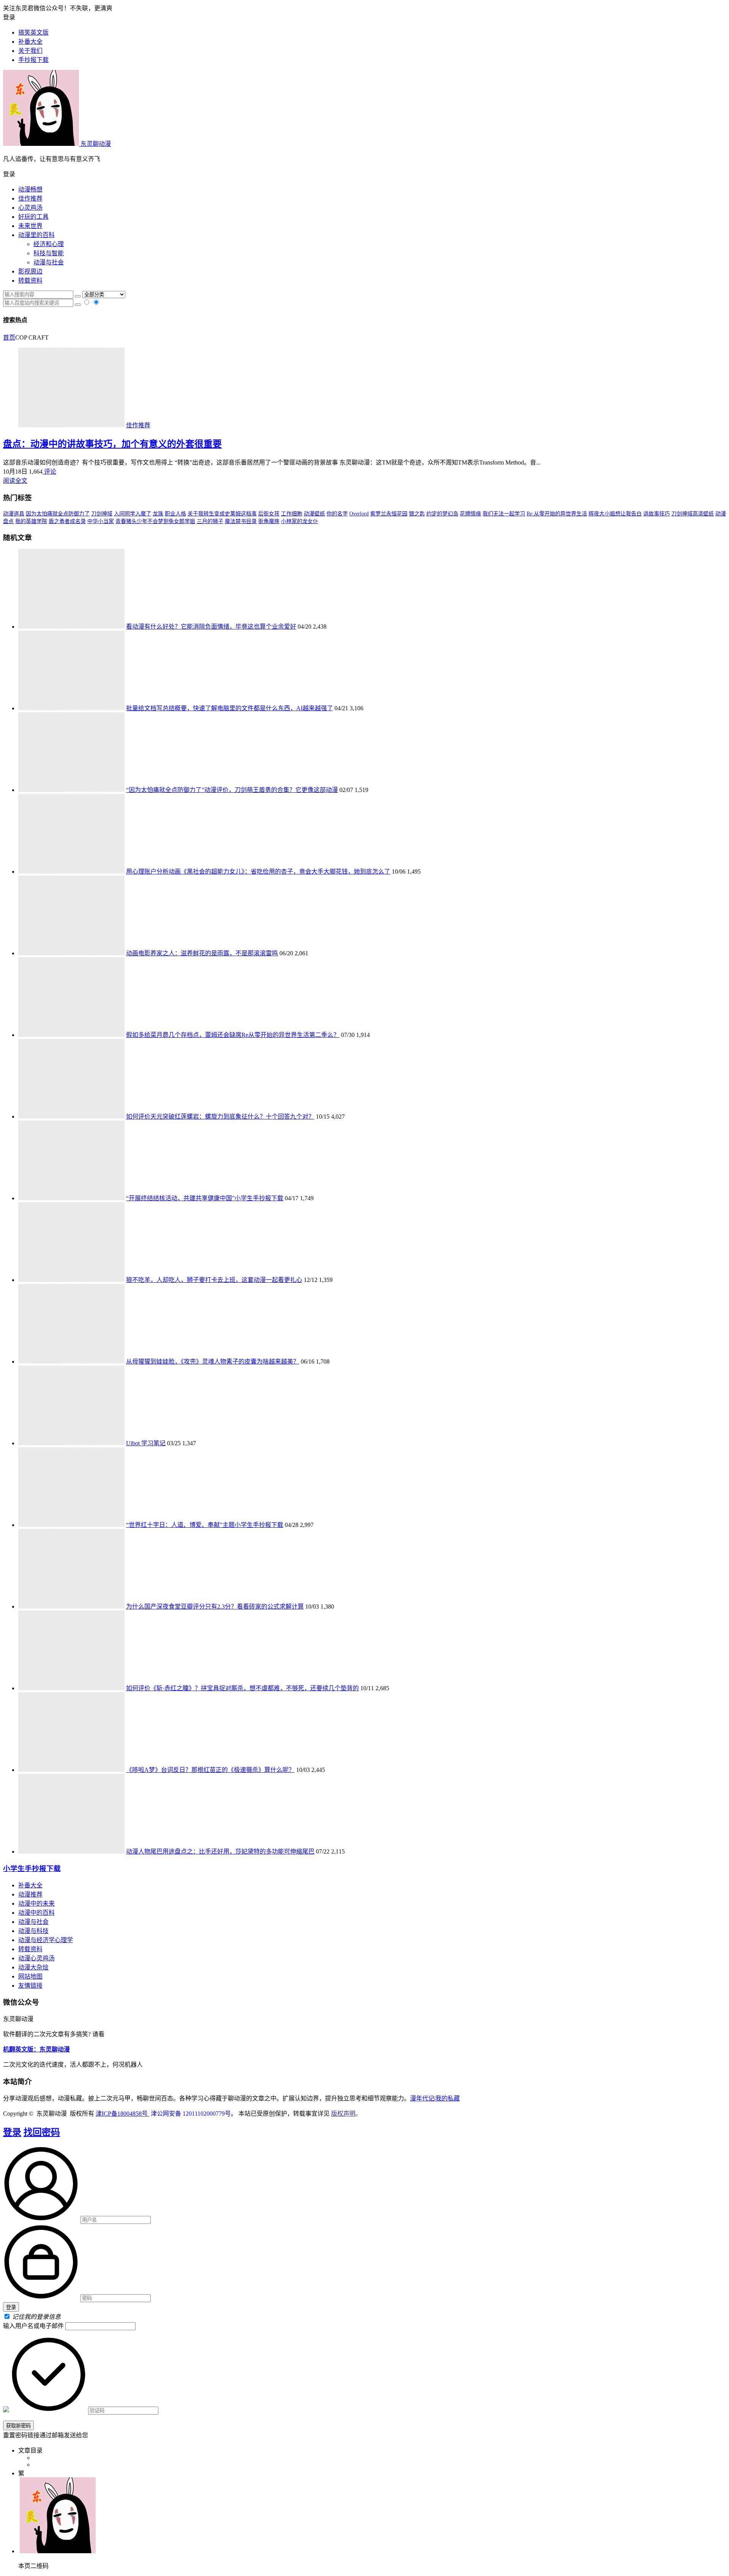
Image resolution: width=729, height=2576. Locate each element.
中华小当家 (101, 521)
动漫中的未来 (36, 1904)
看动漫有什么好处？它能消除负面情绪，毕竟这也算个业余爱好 (211, 627)
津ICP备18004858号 (122, 2114)
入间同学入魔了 (133, 514)
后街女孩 (269, 514)
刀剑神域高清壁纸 (693, 514)
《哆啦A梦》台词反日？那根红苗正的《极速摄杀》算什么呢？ (210, 1770)
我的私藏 (448, 2098)
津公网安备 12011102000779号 (190, 2114)
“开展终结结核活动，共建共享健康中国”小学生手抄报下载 (205, 1198)
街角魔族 (269, 521)
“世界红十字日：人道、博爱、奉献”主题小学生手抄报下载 (205, 1525)
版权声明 (343, 2114)
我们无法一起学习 (504, 514)
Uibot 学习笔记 (146, 1443)
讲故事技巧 (656, 514)
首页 (9, 337)
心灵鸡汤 (30, 208)
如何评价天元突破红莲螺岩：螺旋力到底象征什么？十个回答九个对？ (220, 1117)
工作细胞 (292, 514)
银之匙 (417, 514)
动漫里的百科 (36, 235)
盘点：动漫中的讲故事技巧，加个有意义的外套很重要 (112, 444)
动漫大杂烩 (33, 1967)
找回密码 (42, 2132)
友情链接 (30, 1986)
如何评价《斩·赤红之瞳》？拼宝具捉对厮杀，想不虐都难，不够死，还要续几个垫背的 (242, 1688)
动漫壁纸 (314, 514)
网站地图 (30, 1976)
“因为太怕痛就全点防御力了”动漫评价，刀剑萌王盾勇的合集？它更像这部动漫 (232, 790)
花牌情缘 (470, 514)
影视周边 (30, 271)
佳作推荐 (30, 198)
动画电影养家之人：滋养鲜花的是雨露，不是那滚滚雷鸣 (202, 953)
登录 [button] (9, 17)
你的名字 (337, 514)
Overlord (359, 514)
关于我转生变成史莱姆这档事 (222, 514)
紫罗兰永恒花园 (389, 514)
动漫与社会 (49, 262)
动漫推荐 (30, 1894)
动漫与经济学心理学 (46, 1940)
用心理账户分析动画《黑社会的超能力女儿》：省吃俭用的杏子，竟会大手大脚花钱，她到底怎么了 (258, 872)
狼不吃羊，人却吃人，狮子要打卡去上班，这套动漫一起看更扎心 (214, 1280)
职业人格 (175, 514)
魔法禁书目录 (241, 521)
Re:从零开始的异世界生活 (557, 514)
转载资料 (30, 281)
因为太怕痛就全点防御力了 (58, 514)
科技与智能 (49, 253)
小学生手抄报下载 (32, 1869)
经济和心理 (49, 244)
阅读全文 (15, 481)
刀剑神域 (102, 514)
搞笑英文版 (33, 32)
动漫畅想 (30, 189)
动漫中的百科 (36, 1913)
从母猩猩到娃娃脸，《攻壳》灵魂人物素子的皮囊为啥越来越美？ (213, 1361)
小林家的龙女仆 (300, 521)
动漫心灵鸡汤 (36, 1958)
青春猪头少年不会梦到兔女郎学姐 (155, 521)
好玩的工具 (33, 217)
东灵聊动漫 (95, 144)
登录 (12, 2132)
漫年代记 (422, 2098)
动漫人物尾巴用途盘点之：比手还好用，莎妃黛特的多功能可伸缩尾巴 (220, 1851)
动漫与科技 (33, 1931)
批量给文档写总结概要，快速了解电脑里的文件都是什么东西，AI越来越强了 (230, 708)
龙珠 (158, 514)
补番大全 (30, 1885)
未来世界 (30, 226)
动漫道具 (14, 514)
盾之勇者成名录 (67, 521)
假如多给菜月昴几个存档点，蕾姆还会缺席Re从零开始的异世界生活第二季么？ (233, 1035)
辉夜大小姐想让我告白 (615, 514)
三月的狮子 (210, 521)
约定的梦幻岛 (442, 514)
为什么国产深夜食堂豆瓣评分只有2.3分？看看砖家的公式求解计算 (215, 1606)
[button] (364, 174)
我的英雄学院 (31, 521)
